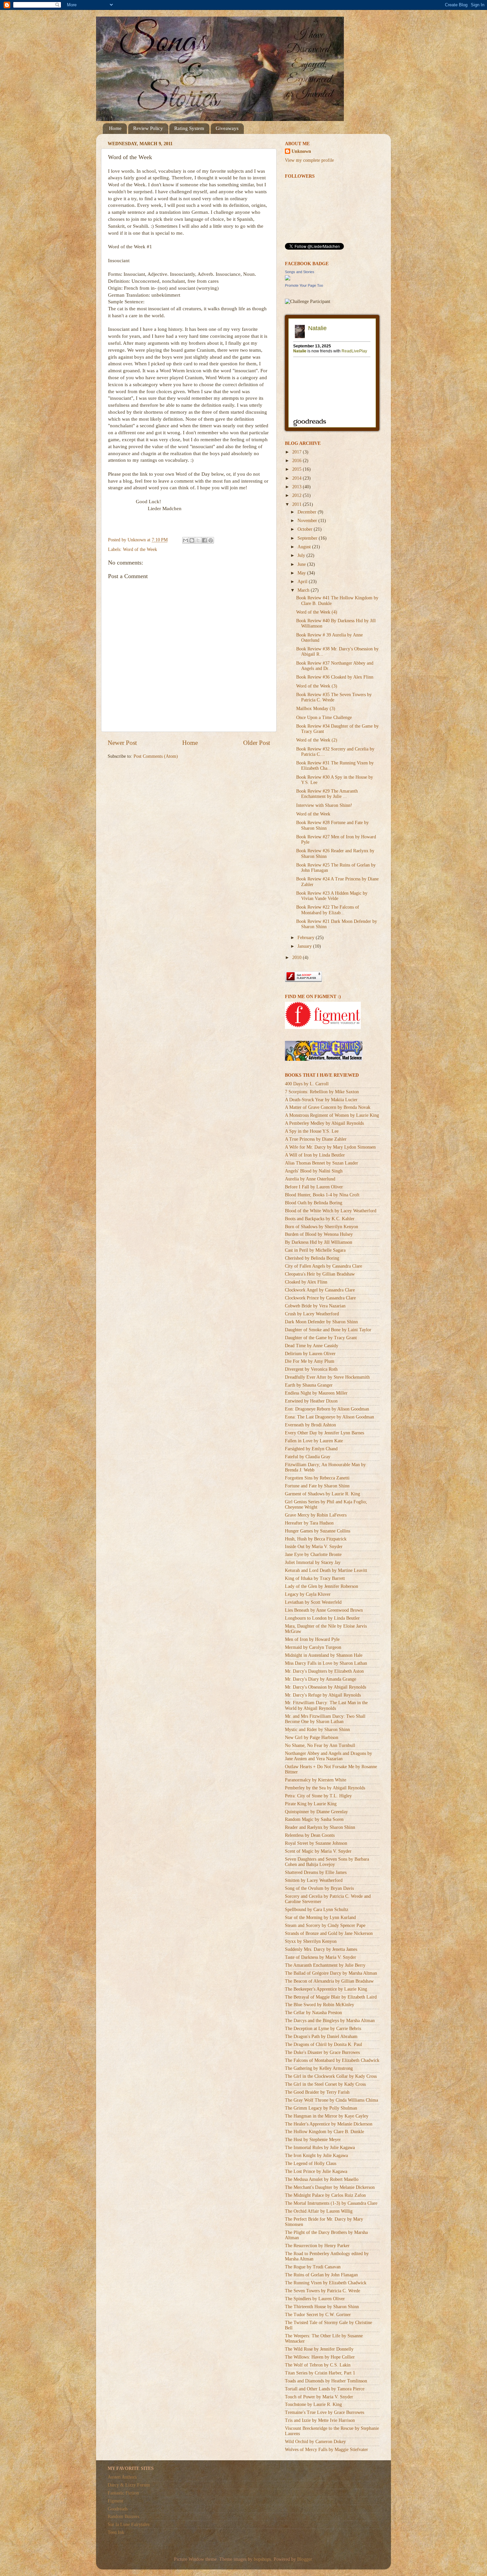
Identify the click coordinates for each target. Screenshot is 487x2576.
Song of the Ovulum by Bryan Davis (319, 1888)
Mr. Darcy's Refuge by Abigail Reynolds (323, 1695)
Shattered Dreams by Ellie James (316, 1872)
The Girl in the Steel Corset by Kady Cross (325, 2084)
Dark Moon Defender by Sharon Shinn (321, 1322)
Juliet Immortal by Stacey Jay (313, 1562)
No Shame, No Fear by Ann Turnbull (320, 1745)
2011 (298, 504)
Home (115, 128)
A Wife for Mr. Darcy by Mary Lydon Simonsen (330, 1147)
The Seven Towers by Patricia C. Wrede (323, 2291)
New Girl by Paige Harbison (312, 1737)
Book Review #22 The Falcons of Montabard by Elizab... (328, 910)
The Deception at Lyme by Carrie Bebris (323, 2029)
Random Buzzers (123, 2516)
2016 (298, 461)
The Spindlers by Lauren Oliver (315, 2299)
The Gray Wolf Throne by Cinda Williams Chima (331, 2100)
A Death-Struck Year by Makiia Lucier (321, 1100)
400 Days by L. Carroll (307, 1084)
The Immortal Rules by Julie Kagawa (320, 2148)
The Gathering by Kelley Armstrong (319, 2068)
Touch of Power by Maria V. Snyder (319, 2397)
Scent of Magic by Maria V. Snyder (318, 1851)
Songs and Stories (300, 272)
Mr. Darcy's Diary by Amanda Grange (321, 1679)
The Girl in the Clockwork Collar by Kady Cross (331, 2076)
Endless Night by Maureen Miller (316, 1393)
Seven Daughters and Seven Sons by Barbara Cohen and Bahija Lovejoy (327, 1862)
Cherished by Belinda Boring (312, 1258)
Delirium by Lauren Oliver (310, 1354)
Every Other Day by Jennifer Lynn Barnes (325, 1433)
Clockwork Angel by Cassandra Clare (320, 1290)
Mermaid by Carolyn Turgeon (313, 1647)
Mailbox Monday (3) (316, 709)
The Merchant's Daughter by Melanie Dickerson (330, 2187)
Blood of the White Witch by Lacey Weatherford (331, 1211)
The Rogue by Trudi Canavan (313, 2267)
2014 (298, 478)
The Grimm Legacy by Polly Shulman (321, 2108)
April (303, 582)
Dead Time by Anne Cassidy (312, 1346)
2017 (298, 452)
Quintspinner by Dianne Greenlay (316, 1812)
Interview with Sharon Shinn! (324, 805)
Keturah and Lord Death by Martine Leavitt (326, 1570)
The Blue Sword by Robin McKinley (320, 2005)
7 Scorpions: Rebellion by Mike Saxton (322, 1092)
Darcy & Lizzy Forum (129, 2485)
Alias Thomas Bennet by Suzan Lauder (322, 1163)
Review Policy (148, 128)
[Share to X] (198, 540)
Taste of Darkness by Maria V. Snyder (321, 1957)
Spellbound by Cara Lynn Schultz (317, 1910)
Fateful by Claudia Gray (308, 1457)
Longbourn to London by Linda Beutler (322, 1618)
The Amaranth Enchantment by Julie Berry (325, 1965)
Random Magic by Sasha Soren (314, 1819)
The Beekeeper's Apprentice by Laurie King (326, 1989)
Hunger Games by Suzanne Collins (318, 1531)
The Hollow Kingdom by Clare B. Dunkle (325, 2132)
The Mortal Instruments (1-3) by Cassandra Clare (331, 2203)
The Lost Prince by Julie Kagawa (316, 2171)
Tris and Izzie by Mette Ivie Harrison (320, 2420)
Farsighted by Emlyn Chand (311, 1449)
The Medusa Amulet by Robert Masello (322, 2179)
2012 (298, 495)
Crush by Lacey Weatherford (312, 1314)
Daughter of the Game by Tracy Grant (321, 1338)
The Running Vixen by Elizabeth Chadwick (326, 2283)
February (307, 938)
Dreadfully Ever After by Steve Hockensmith (327, 1377)
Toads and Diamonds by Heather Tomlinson (326, 2381)
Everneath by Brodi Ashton (310, 1425)
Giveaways (227, 128)
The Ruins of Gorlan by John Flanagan (321, 2275)
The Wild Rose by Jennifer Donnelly (319, 2349)
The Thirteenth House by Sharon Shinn (322, 2307)
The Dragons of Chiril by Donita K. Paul (324, 2044)
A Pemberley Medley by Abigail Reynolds (324, 1123)
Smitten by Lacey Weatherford (314, 1880)
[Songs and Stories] (288, 279)
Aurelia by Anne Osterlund (310, 1179)
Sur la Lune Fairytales (129, 2524)
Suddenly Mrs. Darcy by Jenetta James (321, 1949)
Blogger (304, 2559)
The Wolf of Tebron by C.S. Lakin (318, 2365)
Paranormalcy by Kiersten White (316, 1780)
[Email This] (186, 540)
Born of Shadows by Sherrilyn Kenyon (322, 1227)
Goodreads (118, 2509)
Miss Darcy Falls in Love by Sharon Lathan (326, 1663)
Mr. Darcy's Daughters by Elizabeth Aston (324, 1671)
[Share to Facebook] (204, 540)
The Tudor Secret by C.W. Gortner (318, 2315)
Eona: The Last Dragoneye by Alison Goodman (329, 1417)
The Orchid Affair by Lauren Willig (319, 2211)
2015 (298, 469)
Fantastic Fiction (123, 2493)
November (308, 521)
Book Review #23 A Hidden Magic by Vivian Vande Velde (332, 896)
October (306, 529)
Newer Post (122, 743)
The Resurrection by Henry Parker (317, 2246)
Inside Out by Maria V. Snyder (314, 1547)
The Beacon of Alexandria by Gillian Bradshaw (329, 1981)
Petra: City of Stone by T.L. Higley (318, 1796)
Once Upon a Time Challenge (324, 718)
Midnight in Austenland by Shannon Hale (324, 1655)
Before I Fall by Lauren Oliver (314, 1187)
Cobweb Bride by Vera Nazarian (315, 1306)
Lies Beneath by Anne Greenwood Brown (324, 1610)
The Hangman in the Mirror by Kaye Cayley (327, 2116)
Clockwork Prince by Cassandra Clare (320, 1298)
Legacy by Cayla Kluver (308, 1594)
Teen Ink (116, 2532)
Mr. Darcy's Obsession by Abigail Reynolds (325, 1687)
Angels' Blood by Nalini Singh (314, 1171)
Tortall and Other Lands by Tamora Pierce (325, 2389)
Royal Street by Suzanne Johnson (316, 1843)
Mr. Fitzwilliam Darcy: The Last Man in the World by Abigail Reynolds (326, 1705)
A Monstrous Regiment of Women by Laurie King (332, 1115)
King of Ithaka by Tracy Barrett (315, 1578)
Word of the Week (140, 549)
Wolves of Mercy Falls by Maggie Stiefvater (326, 2450)
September (308, 538)
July (302, 555)
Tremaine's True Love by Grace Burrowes (325, 2412)
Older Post (257, 743)
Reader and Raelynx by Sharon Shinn (320, 1827)
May (302, 573)
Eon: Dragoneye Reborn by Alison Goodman (327, 1409)
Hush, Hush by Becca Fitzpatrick (316, 1539)
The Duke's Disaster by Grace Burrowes (322, 2052)
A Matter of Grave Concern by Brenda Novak (328, 1107)
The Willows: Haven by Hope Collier (320, 2357)
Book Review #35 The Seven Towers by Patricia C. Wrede (334, 697)
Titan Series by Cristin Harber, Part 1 (320, 2373)
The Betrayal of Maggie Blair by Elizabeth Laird (331, 1997)
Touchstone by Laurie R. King (313, 2404)
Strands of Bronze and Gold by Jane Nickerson (329, 1933)
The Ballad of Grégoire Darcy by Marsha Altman (331, 1973)
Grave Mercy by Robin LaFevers (316, 1515)
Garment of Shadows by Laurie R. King (323, 1494)
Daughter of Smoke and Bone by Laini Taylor (328, 1330)
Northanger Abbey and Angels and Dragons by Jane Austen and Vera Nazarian (328, 1756)
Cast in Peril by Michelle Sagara (315, 1250)
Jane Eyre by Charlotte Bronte (313, 1555)
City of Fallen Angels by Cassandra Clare (324, 1266)
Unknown (301, 151)
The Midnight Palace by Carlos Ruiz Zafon (325, 2195)
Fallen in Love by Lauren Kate (314, 1441)
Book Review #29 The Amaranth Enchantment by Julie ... (327, 794)
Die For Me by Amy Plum (310, 1361)
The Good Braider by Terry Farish (317, 2092)
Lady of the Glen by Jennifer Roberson (322, 1586)
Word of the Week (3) (317, 686)
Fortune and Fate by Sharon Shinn (317, 1486)
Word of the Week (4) (317, 612)
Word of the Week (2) (317, 740)
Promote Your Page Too (304, 285)
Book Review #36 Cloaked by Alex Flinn (335, 677)
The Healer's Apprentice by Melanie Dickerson (329, 2124)
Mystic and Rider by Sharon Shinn (317, 1730)
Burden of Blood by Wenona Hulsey (319, 1234)
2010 (298, 958)
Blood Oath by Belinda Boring (314, 1203)
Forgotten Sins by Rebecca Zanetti (317, 1478)
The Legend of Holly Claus (311, 2163)
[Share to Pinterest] (211, 540)
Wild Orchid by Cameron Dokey (315, 2442)
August (305, 547)
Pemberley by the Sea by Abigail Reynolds (325, 1788)
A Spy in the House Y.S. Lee (312, 1131)
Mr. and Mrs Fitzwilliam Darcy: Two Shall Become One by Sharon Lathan (325, 1719)
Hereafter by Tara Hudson (309, 1523)
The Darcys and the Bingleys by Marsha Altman (330, 2021)
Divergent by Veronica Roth (311, 1369)
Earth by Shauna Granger (309, 1385)
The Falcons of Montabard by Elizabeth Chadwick (332, 2060)
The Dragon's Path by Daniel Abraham (321, 2037)
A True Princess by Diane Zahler (316, 1139)
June (302, 564)
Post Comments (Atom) (156, 756)
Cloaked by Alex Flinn (306, 1282)
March (304, 590)
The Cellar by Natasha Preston (313, 2013)
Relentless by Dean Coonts (310, 1835)
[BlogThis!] (192, 540)
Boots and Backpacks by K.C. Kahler (320, 1219)
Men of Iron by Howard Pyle (312, 1639)
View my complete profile (309, 160)
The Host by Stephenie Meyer (313, 2140)
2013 (298, 487)
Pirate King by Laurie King (311, 1804)
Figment (115, 2501)
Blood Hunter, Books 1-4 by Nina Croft (322, 1195)
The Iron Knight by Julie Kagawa (316, 2156)
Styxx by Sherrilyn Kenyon (311, 1941)
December (308, 512)
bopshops (262, 2559)
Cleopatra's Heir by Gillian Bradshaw (320, 1274)
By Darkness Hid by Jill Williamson (319, 1242)
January (305, 946)
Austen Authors (122, 2477)
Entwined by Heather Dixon (311, 1401)
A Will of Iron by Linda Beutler (315, 1155)
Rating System (189, 128)
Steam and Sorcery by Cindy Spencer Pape (325, 1925)
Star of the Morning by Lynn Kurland (320, 1917)
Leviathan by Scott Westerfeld (313, 1602)
